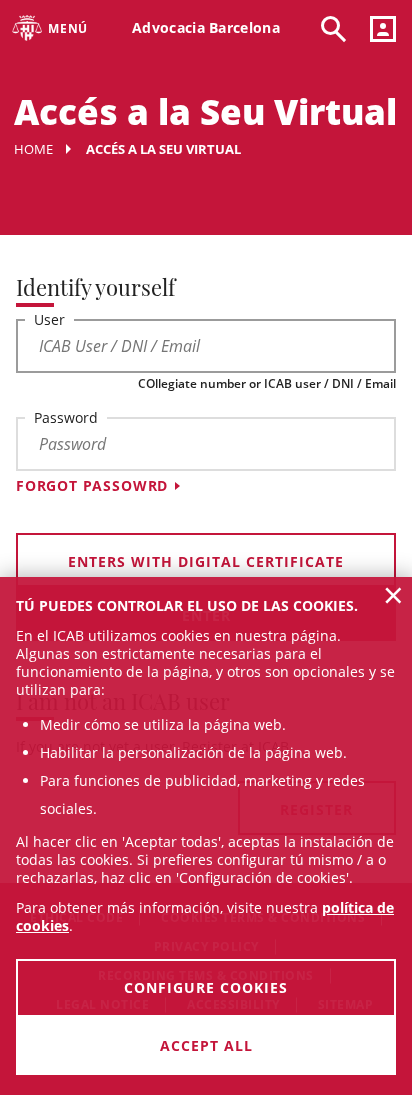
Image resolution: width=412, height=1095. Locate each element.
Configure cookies (206, 987)
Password (66, 417)
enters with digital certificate (206, 561)
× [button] (393, 595)
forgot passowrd (92, 485)
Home (33, 149)
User (49, 319)
